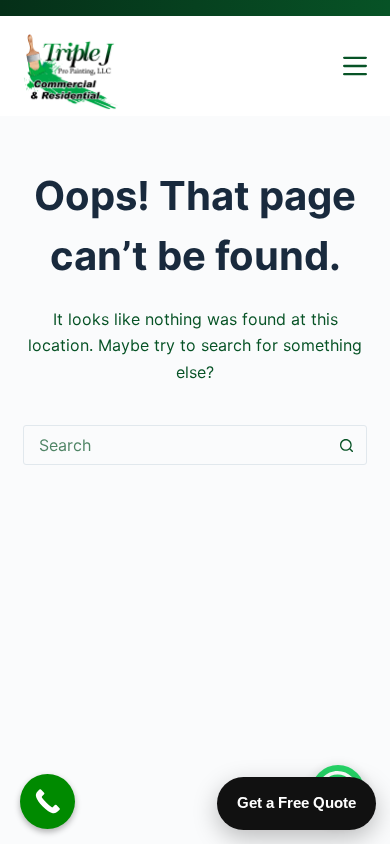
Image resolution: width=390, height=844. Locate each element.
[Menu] (355, 66)
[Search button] (347, 445)
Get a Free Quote (296, 802)
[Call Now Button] (47, 801)
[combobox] (175, 445)
